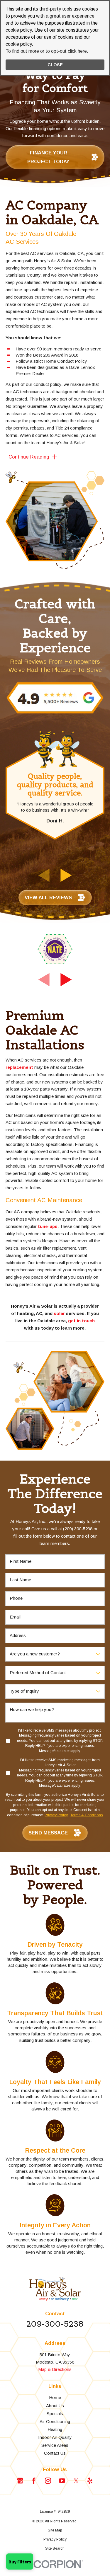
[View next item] (66, 875)
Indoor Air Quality (55, 2437)
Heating (55, 2429)
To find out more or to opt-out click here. (47, 51)
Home (55, 2397)
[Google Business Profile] (20, 2481)
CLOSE (55, 65)
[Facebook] (34, 2481)
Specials (55, 2414)
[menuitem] (55, 2531)
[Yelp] (90, 2481)
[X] (76, 2481)
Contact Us (55, 2453)
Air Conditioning (55, 2421)
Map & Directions (55, 2369)
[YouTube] (62, 2481)
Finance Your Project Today (48, 157)
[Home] (55, 2289)
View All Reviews (48, 897)
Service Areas (55, 2445)
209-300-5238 (55, 2324)
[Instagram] (48, 2481)
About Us (55, 2406)
